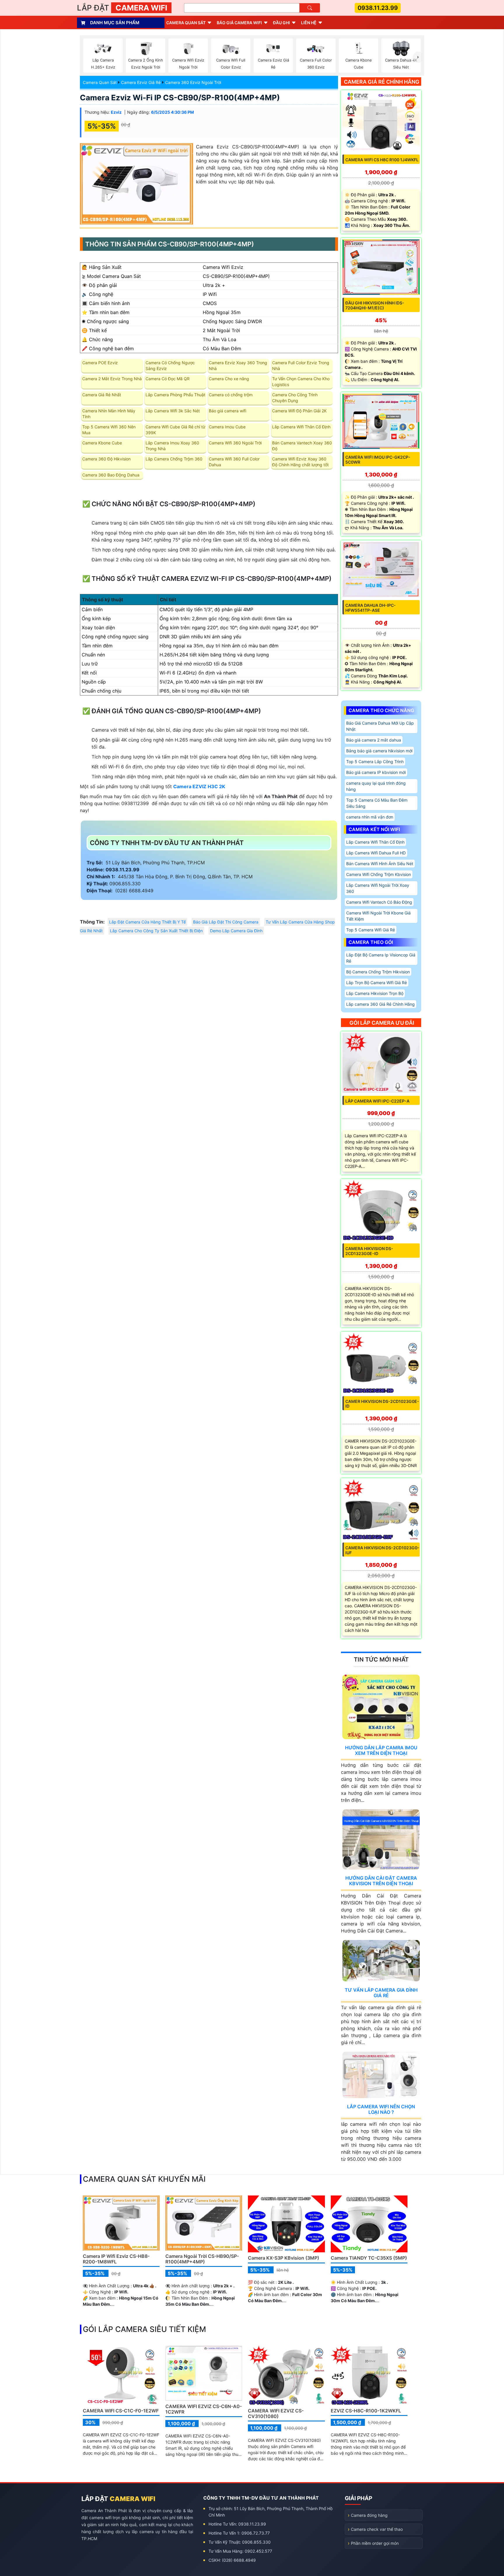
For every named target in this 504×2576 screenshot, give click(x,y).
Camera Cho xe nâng (229, 379)
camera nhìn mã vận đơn (370, 817)
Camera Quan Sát (100, 82)
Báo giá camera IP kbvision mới (376, 772)
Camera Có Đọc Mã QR (168, 379)
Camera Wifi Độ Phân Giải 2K (299, 411)
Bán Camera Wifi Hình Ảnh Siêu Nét (380, 864)
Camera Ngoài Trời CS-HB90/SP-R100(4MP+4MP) (202, 2259)
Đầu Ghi (281, 23)
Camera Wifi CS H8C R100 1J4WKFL (382, 160)
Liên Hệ (309, 23)
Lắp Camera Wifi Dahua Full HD (376, 853)
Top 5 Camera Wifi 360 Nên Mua (109, 430)
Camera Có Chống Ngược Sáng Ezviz (170, 366)
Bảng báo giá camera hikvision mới (379, 751)
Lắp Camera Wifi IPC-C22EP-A (377, 1101)
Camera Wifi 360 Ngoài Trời (235, 443)
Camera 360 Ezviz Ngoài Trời (193, 82)
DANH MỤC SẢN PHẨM (115, 23)
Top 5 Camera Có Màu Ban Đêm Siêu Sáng (377, 803)
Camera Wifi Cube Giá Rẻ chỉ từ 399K (175, 430)
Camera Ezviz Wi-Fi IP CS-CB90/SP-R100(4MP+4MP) (180, 98)
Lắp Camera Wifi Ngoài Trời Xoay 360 (378, 888)
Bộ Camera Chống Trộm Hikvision (378, 972)
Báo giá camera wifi (239, 23)
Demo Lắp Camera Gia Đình (236, 931)
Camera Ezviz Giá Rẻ (141, 82)
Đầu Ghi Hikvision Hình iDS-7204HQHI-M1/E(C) (375, 305)
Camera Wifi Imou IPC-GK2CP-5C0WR (378, 460)
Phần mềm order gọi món (375, 2543)
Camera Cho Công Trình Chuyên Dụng (295, 398)
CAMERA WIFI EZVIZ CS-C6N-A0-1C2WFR (204, 2409)
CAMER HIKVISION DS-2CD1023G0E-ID (382, 1404)
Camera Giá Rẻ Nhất (102, 395)
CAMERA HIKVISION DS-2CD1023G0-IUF (382, 1550)
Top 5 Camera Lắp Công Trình (375, 762)
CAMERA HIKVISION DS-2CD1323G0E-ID (369, 1251)
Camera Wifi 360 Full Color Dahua (234, 462)
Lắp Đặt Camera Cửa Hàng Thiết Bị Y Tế (147, 922)
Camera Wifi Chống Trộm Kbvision (379, 874)
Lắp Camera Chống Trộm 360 (174, 459)
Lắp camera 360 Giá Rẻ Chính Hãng (380, 1004)
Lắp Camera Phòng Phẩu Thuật (175, 395)
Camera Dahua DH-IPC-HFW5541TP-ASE (371, 608)
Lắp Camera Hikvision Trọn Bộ (375, 993)
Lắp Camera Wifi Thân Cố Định (301, 427)
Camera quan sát (186, 23)
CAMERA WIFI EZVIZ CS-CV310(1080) (276, 2413)
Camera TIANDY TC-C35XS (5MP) (369, 2258)
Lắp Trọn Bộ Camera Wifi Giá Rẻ (377, 983)
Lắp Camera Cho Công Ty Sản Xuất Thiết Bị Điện (156, 931)
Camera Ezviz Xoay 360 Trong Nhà (238, 366)
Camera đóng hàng (369, 2515)
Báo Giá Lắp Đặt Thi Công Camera (226, 922)
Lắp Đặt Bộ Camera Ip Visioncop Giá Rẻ (381, 958)
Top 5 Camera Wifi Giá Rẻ (371, 930)
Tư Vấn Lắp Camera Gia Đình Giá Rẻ (381, 1993)
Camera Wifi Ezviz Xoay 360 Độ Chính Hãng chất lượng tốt (300, 462)
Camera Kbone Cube (102, 443)
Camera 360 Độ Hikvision (106, 459)
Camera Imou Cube (227, 427)
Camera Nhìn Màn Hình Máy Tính (109, 414)
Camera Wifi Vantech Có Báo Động (379, 902)
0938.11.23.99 (378, 8)
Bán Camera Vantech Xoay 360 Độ (302, 446)
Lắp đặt (122, 8)
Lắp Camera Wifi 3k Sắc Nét (173, 411)
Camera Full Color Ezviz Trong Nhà (301, 366)
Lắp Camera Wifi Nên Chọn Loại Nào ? (381, 2109)
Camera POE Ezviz (100, 363)
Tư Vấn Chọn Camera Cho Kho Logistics (301, 382)
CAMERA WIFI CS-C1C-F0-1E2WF (121, 2411)
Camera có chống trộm (231, 395)
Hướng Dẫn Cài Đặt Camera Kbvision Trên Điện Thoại (381, 1881)
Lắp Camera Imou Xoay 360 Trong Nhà (172, 446)
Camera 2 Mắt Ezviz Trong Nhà (112, 379)
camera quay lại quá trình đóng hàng (376, 786)
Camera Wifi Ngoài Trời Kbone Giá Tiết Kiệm (378, 916)
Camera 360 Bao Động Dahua (111, 475)
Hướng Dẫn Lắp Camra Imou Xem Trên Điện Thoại (381, 1750)
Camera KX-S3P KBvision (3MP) (283, 2258)
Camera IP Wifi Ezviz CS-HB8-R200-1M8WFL (116, 2259)
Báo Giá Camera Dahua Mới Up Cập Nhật (380, 726)
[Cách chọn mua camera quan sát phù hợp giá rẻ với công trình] (418, 57)
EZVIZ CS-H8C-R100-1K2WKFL (366, 2411)
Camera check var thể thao (377, 2529)
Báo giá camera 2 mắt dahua (374, 740)
